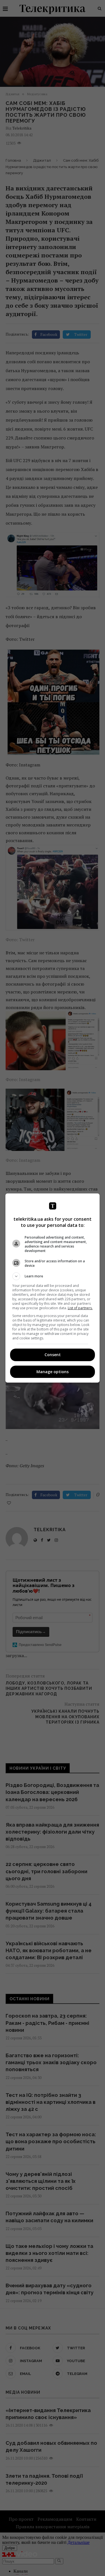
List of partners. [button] (80, 1308)
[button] (53, 1276)
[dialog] (53, 1288)
